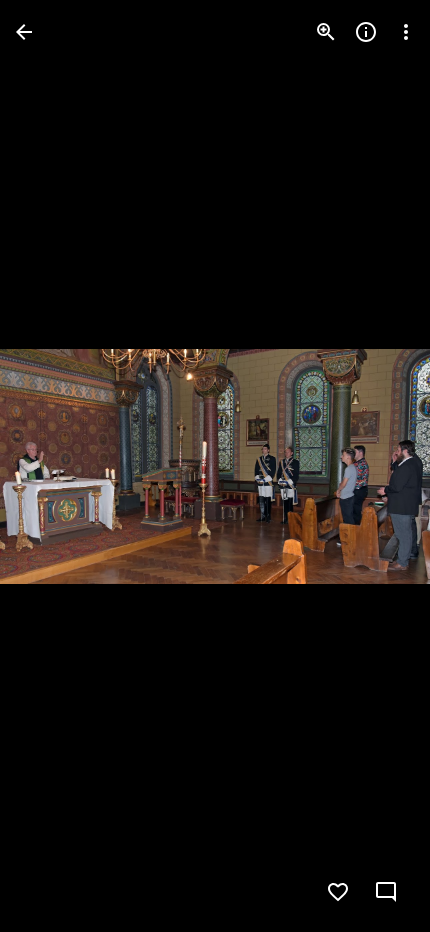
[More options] (406, 32)
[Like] (338, 892)
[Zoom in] (326, 32)
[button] (56, 466)
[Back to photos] (24, 32)
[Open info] (366, 32)
